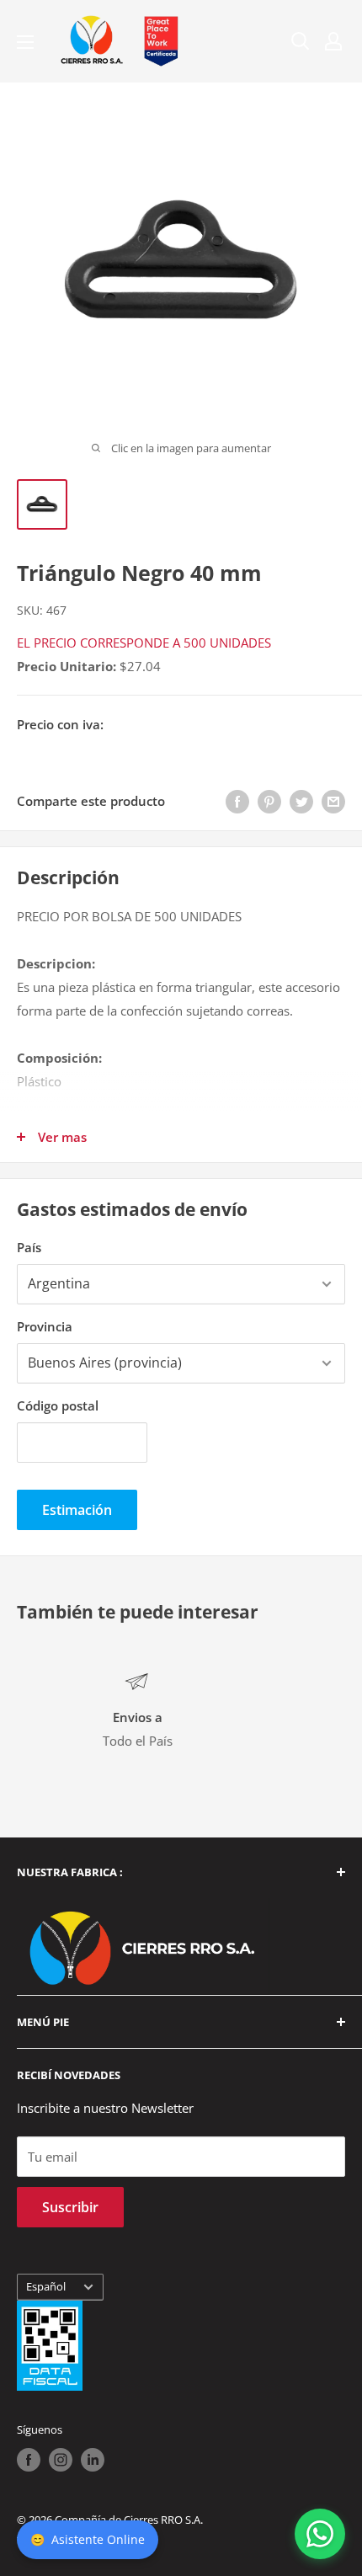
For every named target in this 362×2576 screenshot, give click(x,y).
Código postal (58, 1405)
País (29, 1247)
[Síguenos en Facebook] (29, 2460)
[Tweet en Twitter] (301, 801)
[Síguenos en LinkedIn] (93, 2460)
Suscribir (70, 2207)
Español (46, 2286)
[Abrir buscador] (301, 41)
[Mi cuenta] (333, 41)
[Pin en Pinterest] (269, 801)
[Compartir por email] (333, 801)
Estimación (77, 1510)
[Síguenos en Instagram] (61, 2460)
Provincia (45, 1326)
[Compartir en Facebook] (237, 801)
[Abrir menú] (25, 42)
